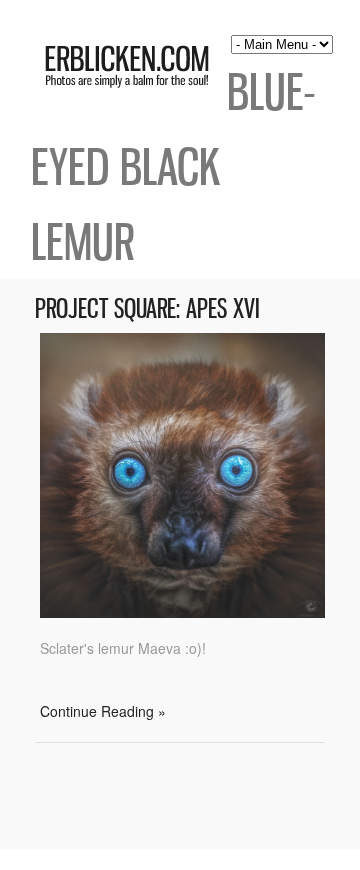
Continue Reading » (103, 711)
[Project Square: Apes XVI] (182, 612)
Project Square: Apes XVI (147, 308)
